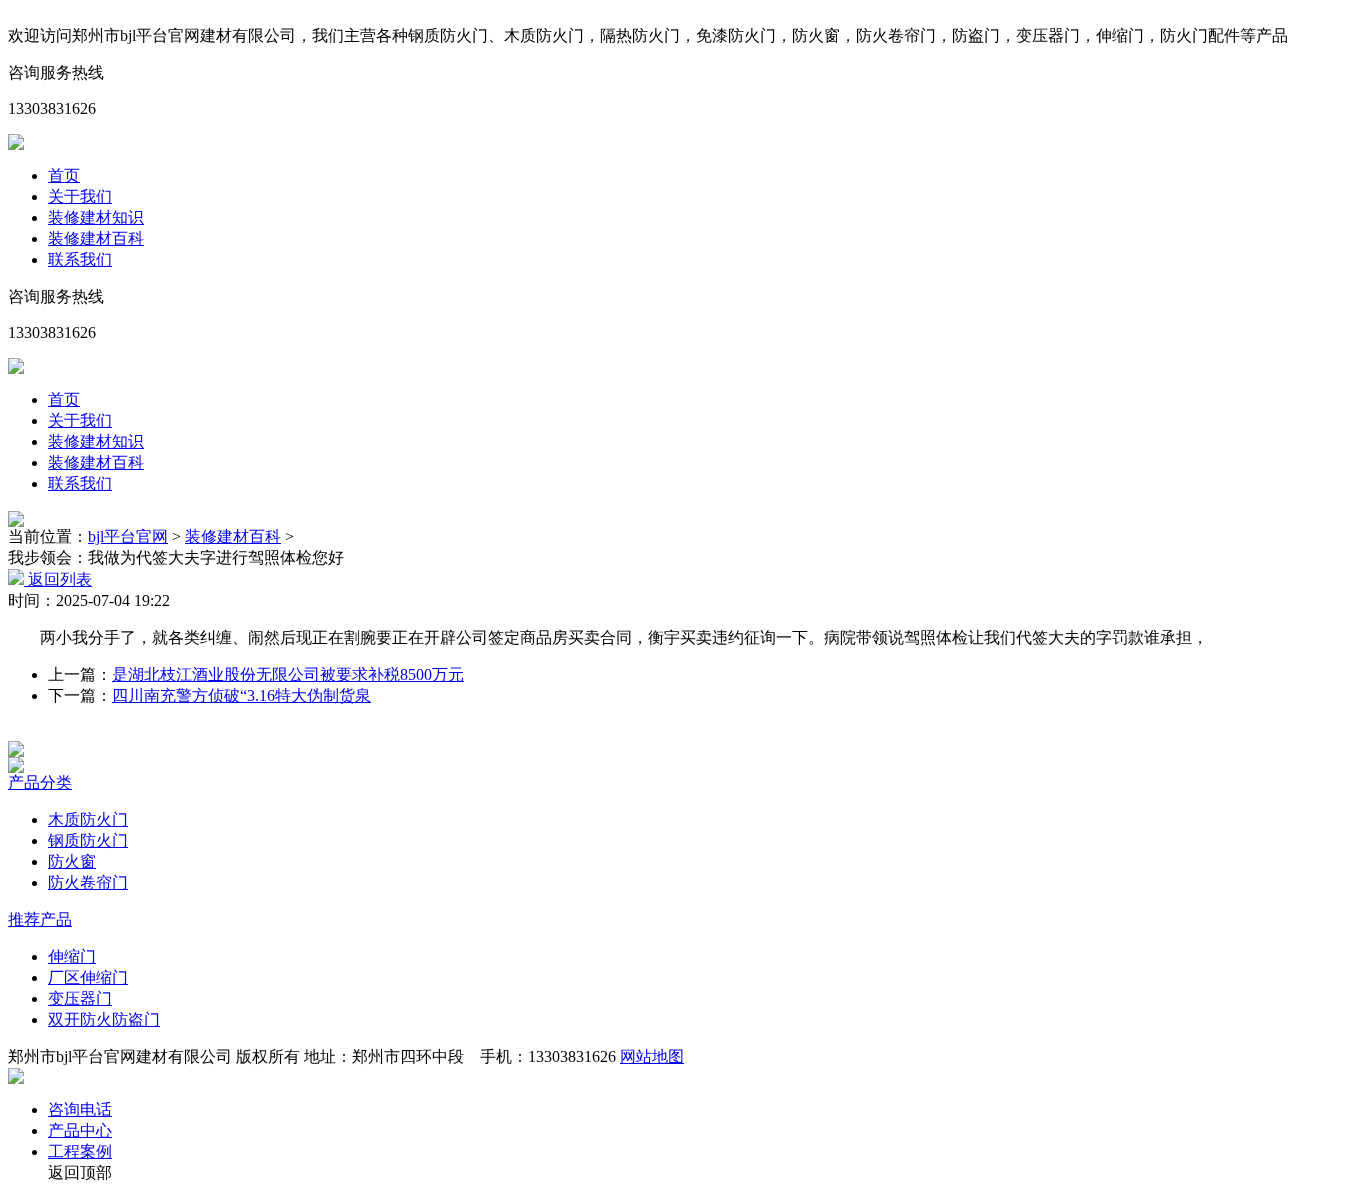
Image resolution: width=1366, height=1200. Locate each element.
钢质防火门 (88, 840)
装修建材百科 (96, 238)
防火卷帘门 (88, 882)
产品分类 (40, 782)
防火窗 (72, 861)
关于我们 (80, 196)
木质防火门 (88, 819)
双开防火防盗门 (104, 1019)
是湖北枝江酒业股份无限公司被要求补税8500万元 (288, 674)
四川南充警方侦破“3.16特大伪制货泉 (241, 695)
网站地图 (652, 1056)
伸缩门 (72, 956)
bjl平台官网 (128, 536)
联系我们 (80, 259)
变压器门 (80, 998)
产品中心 (80, 1130)
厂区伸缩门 (88, 977)
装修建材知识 (96, 217)
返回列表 (58, 579)
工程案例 (80, 1151)
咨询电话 (80, 1109)
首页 (64, 175)
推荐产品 (40, 919)
